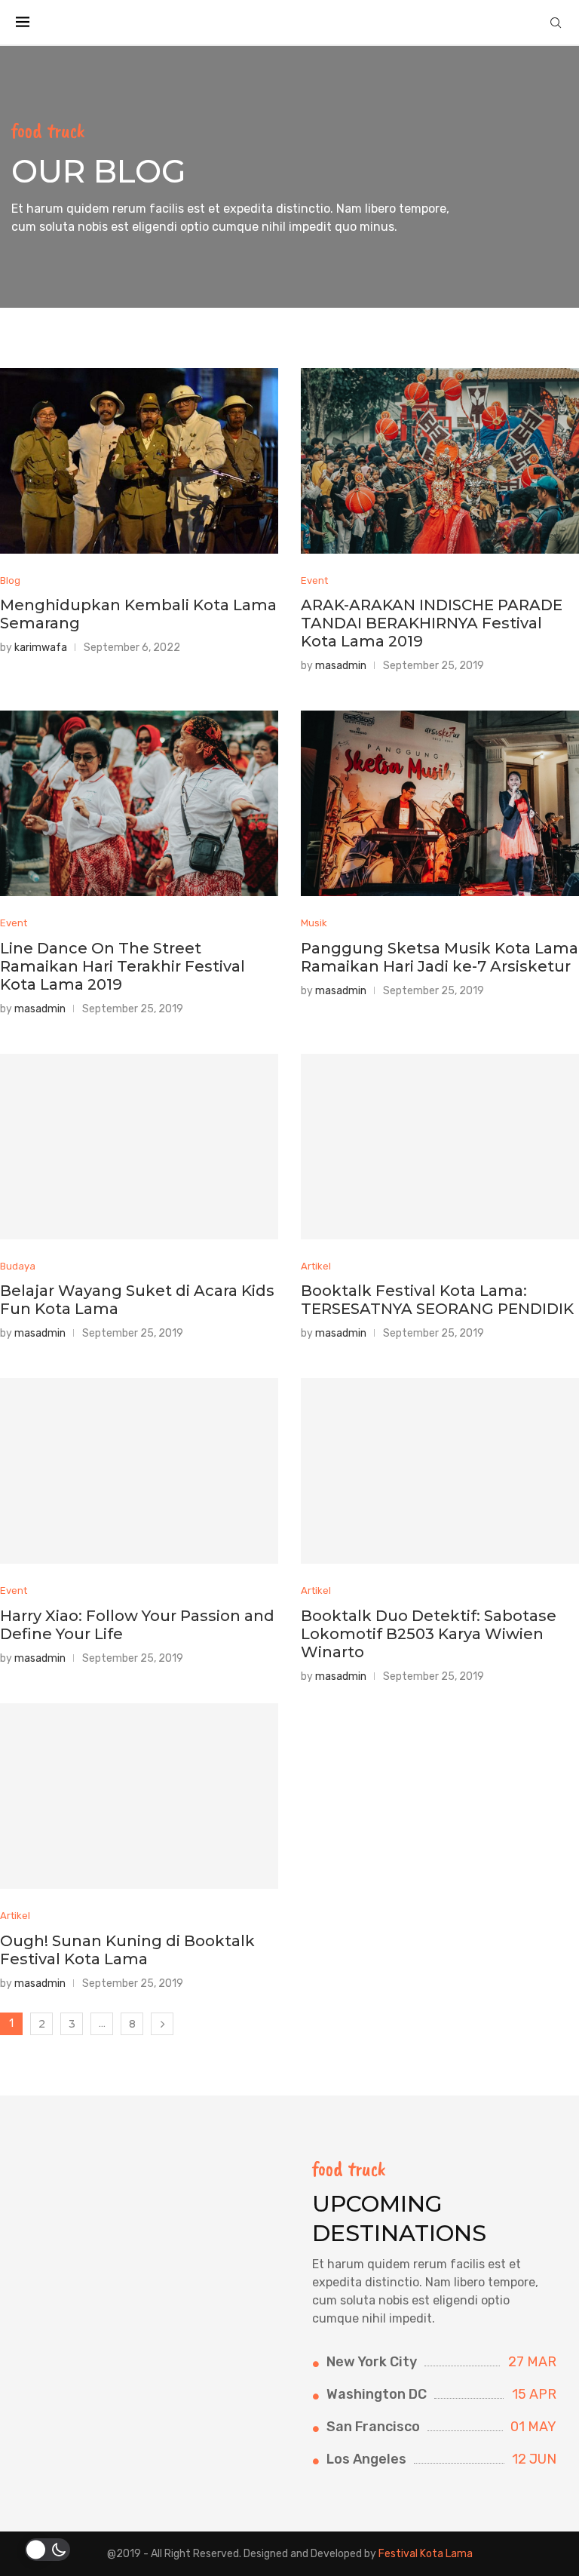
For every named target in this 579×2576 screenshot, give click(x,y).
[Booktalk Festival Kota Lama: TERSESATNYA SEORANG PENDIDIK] (440, 1147)
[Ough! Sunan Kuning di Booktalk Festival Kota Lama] (139, 1796)
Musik (314, 923)
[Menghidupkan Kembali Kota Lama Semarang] (139, 461)
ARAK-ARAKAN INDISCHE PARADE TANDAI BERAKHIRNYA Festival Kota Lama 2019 (432, 623)
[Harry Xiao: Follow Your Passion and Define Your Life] (139, 1471)
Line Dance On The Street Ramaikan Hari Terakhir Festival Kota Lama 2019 (123, 966)
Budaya (18, 1266)
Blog (10, 580)
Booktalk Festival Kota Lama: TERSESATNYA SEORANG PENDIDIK (437, 1300)
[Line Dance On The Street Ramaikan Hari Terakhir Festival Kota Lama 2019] (139, 803)
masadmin (341, 666)
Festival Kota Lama (426, 2554)
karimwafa (41, 648)
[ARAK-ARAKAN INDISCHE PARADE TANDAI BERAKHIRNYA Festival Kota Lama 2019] (440, 461)
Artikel (316, 1266)
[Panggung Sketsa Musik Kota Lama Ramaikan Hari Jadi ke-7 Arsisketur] (440, 803)
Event (314, 580)
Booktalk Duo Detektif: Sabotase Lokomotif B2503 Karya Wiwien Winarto (429, 1634)
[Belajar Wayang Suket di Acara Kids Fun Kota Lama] (139, 1147)
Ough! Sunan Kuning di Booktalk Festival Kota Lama (127, 1950)
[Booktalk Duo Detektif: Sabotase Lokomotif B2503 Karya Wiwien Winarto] (440, 1471)
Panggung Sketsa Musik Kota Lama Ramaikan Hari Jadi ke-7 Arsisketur (440, 957)
